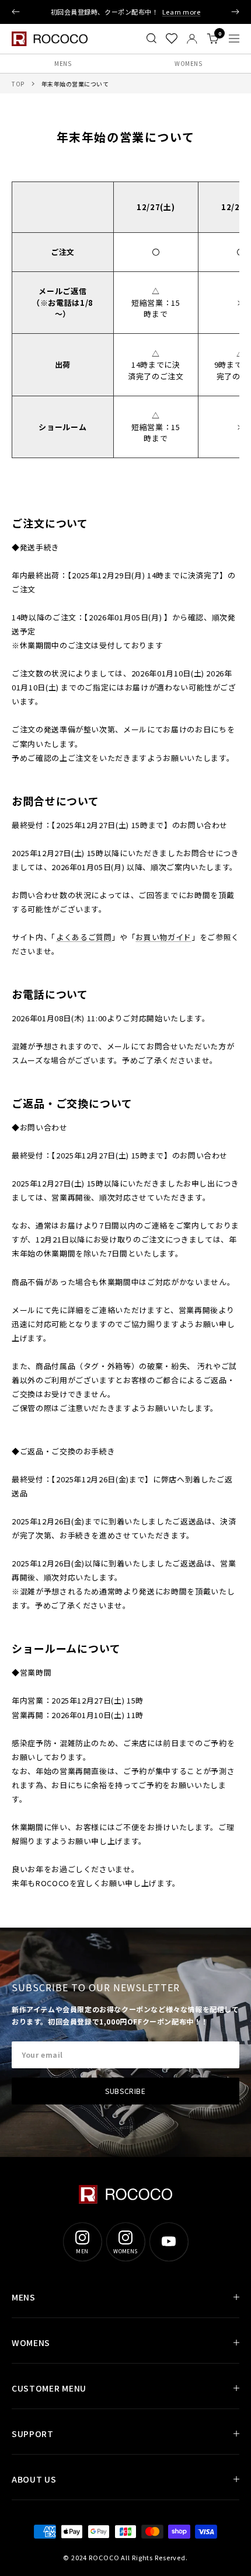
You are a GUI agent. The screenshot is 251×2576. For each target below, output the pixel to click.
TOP (18, 84)
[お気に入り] (172, 39)
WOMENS (188, 63)
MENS (63, 63)
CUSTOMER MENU (49, 2388)
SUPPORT (33, 2434)
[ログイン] (192, 39)
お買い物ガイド (163, 937)
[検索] (151, 39)
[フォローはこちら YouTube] (169, 2242)
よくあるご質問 (84, 937)
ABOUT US (34, 2479)
